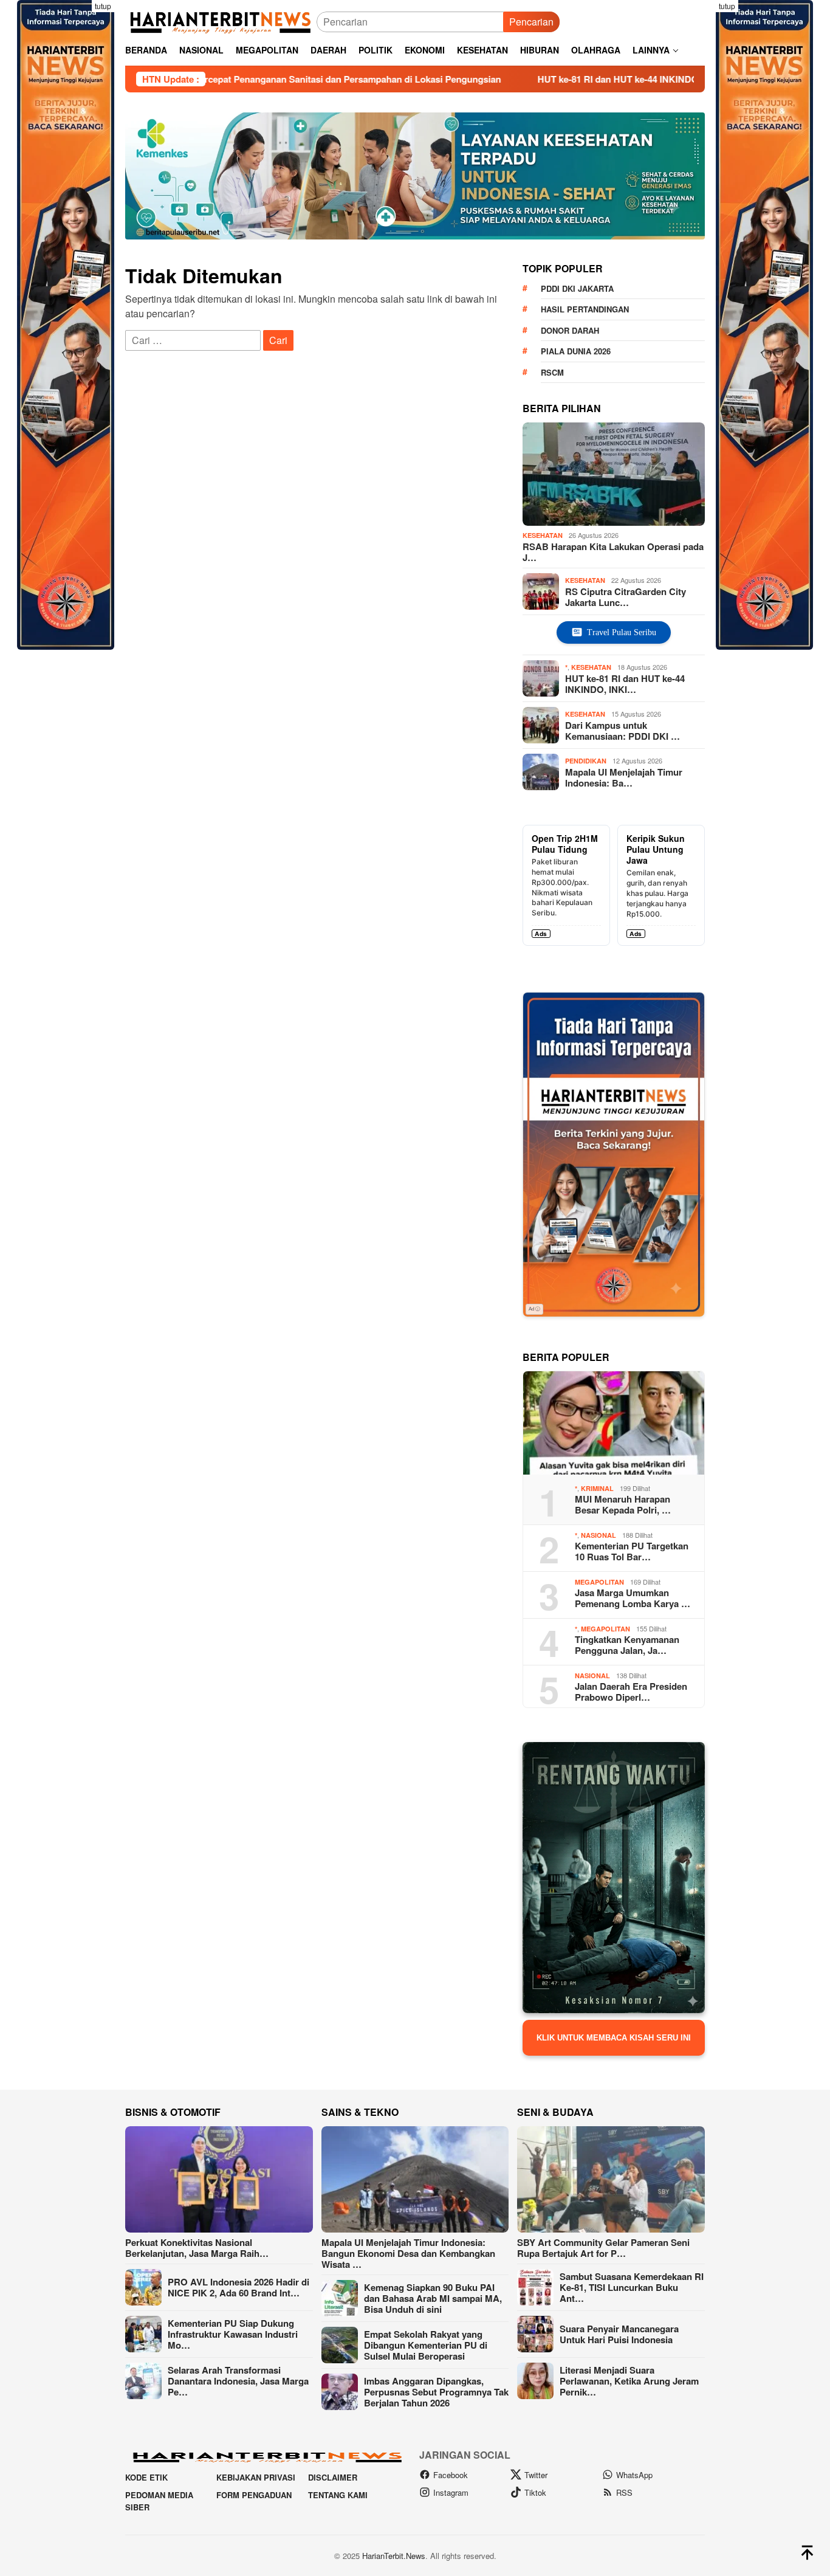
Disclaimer (333, 2477)
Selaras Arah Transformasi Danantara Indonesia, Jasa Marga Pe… (238, 2381)
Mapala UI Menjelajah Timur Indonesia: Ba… (624, 777)
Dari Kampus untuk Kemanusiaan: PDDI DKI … (622, 730)
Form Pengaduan (254, 2495)
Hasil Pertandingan (585, 309)
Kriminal (597, 1488)
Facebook (451, 2475)
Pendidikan (586, 761)
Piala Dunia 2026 (576, 351)
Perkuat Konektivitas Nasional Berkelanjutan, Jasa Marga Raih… (197, 2248)
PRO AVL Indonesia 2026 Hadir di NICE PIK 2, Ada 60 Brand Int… (238, 2287)
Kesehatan (543, 535)
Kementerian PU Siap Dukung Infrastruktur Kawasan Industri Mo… (233, 2334)
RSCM (552, 372)
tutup (103, 6)
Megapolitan (599, 1582)
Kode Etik (146, 2477)
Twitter (536, 2475)
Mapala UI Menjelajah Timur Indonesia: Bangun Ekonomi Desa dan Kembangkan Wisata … (408, 2253)
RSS (624, 2492)
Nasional (598, 1535)
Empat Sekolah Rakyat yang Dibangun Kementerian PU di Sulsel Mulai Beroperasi (426, 2345)
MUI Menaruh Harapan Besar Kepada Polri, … (623, 1504)
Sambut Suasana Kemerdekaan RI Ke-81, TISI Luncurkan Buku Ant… (632, 2287)
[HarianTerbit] (221, 20)
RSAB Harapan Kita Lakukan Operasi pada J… (613, 552)
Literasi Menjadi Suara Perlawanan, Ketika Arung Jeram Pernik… (629, 2381)
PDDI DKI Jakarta (577, 288)
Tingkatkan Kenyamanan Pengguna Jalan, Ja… (627, 1645)
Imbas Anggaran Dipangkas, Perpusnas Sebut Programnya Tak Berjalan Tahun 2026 (436, 2392)
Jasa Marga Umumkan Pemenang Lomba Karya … (633, 1598)
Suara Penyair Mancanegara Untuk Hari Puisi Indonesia (619, 2334)
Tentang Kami (338, 2495)
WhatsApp (634, 2475)
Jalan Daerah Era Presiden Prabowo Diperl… (631, 1692)
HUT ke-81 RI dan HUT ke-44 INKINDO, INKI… (625, 683)
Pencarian (531, 22)
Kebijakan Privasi (256, 2477)
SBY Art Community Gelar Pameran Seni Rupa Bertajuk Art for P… (603, 2248)
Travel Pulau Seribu (622, 632)
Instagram (451, 2492)
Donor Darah (570, 330)
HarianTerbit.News (394, 2556)
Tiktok (535, 2492)
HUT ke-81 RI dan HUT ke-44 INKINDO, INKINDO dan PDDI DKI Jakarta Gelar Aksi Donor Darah (609, 79)
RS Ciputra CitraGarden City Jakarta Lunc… (626, 596)
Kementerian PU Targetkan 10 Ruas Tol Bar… (632, 1551)
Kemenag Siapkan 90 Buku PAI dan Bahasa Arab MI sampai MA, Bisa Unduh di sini (433, 2298)
